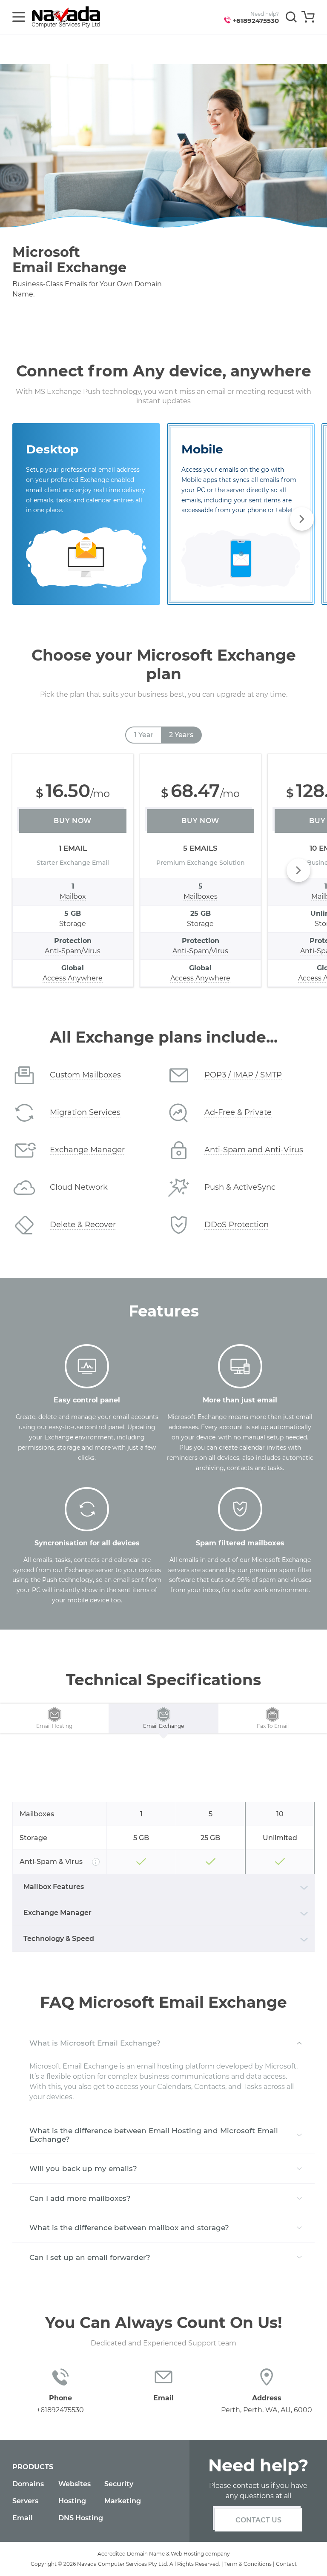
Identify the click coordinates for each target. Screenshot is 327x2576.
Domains (28, 2484)
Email (23, 2518)
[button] (302, 519)
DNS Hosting (81, 2518)
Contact (286, 2564)
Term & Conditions (248, 2564)
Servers (25, 2501)
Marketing (123, 2501)
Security (119, 2484)
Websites (75, 2484)
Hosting (72, 2501)
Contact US (258, 2520)
